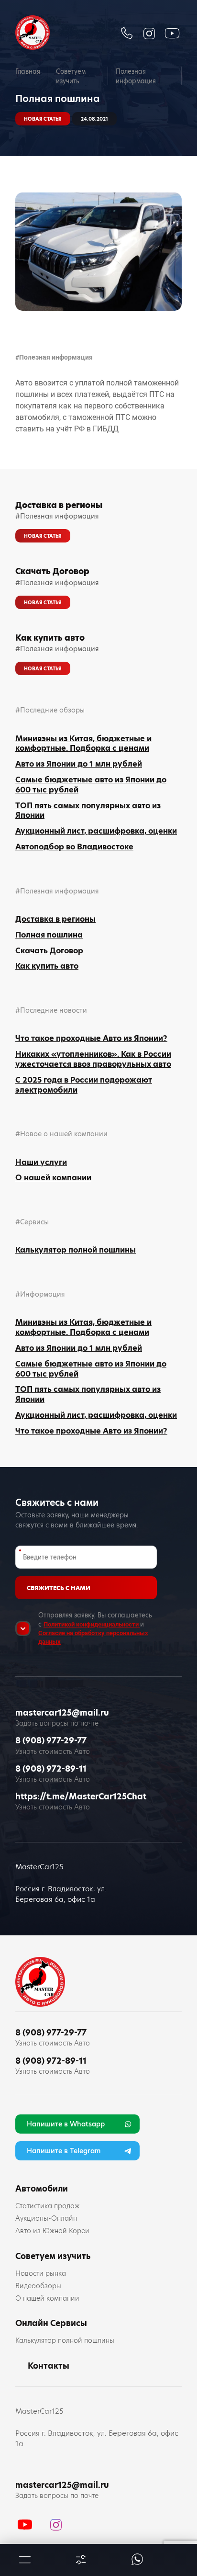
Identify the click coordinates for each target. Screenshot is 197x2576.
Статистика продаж (47, 2206)
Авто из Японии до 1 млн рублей (79, 764)
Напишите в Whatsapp (66, 2124)
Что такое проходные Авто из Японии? (91, 1038)
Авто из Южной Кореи (52, 2231)
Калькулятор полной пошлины (76, 1250)
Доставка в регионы (59, 505)
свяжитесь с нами (59, 1588)
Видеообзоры (38, 2286)
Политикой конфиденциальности (92, 1624)
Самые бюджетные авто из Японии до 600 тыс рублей (91, 785)
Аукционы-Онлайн (46, 2218)
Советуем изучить (71, 76)
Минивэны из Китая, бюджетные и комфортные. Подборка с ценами (83, 744)
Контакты (49, 2366)
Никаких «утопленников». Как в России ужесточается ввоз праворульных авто (93, 1059)
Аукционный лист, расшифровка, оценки (96, 831)
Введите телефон (50, 1557)
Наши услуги (41, 1162)
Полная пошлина (49, 935)
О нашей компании (53, 1178)
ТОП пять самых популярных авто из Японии (88, 811)
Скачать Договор (52, 571)
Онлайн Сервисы (51, 2323)
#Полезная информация (54, 357)
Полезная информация (136, 76)
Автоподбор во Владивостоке (74, 847)
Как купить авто (50, 638)
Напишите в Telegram (64, 2151)
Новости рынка (41, 2273)
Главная (28, 71)
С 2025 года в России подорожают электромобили (84, 1085)
